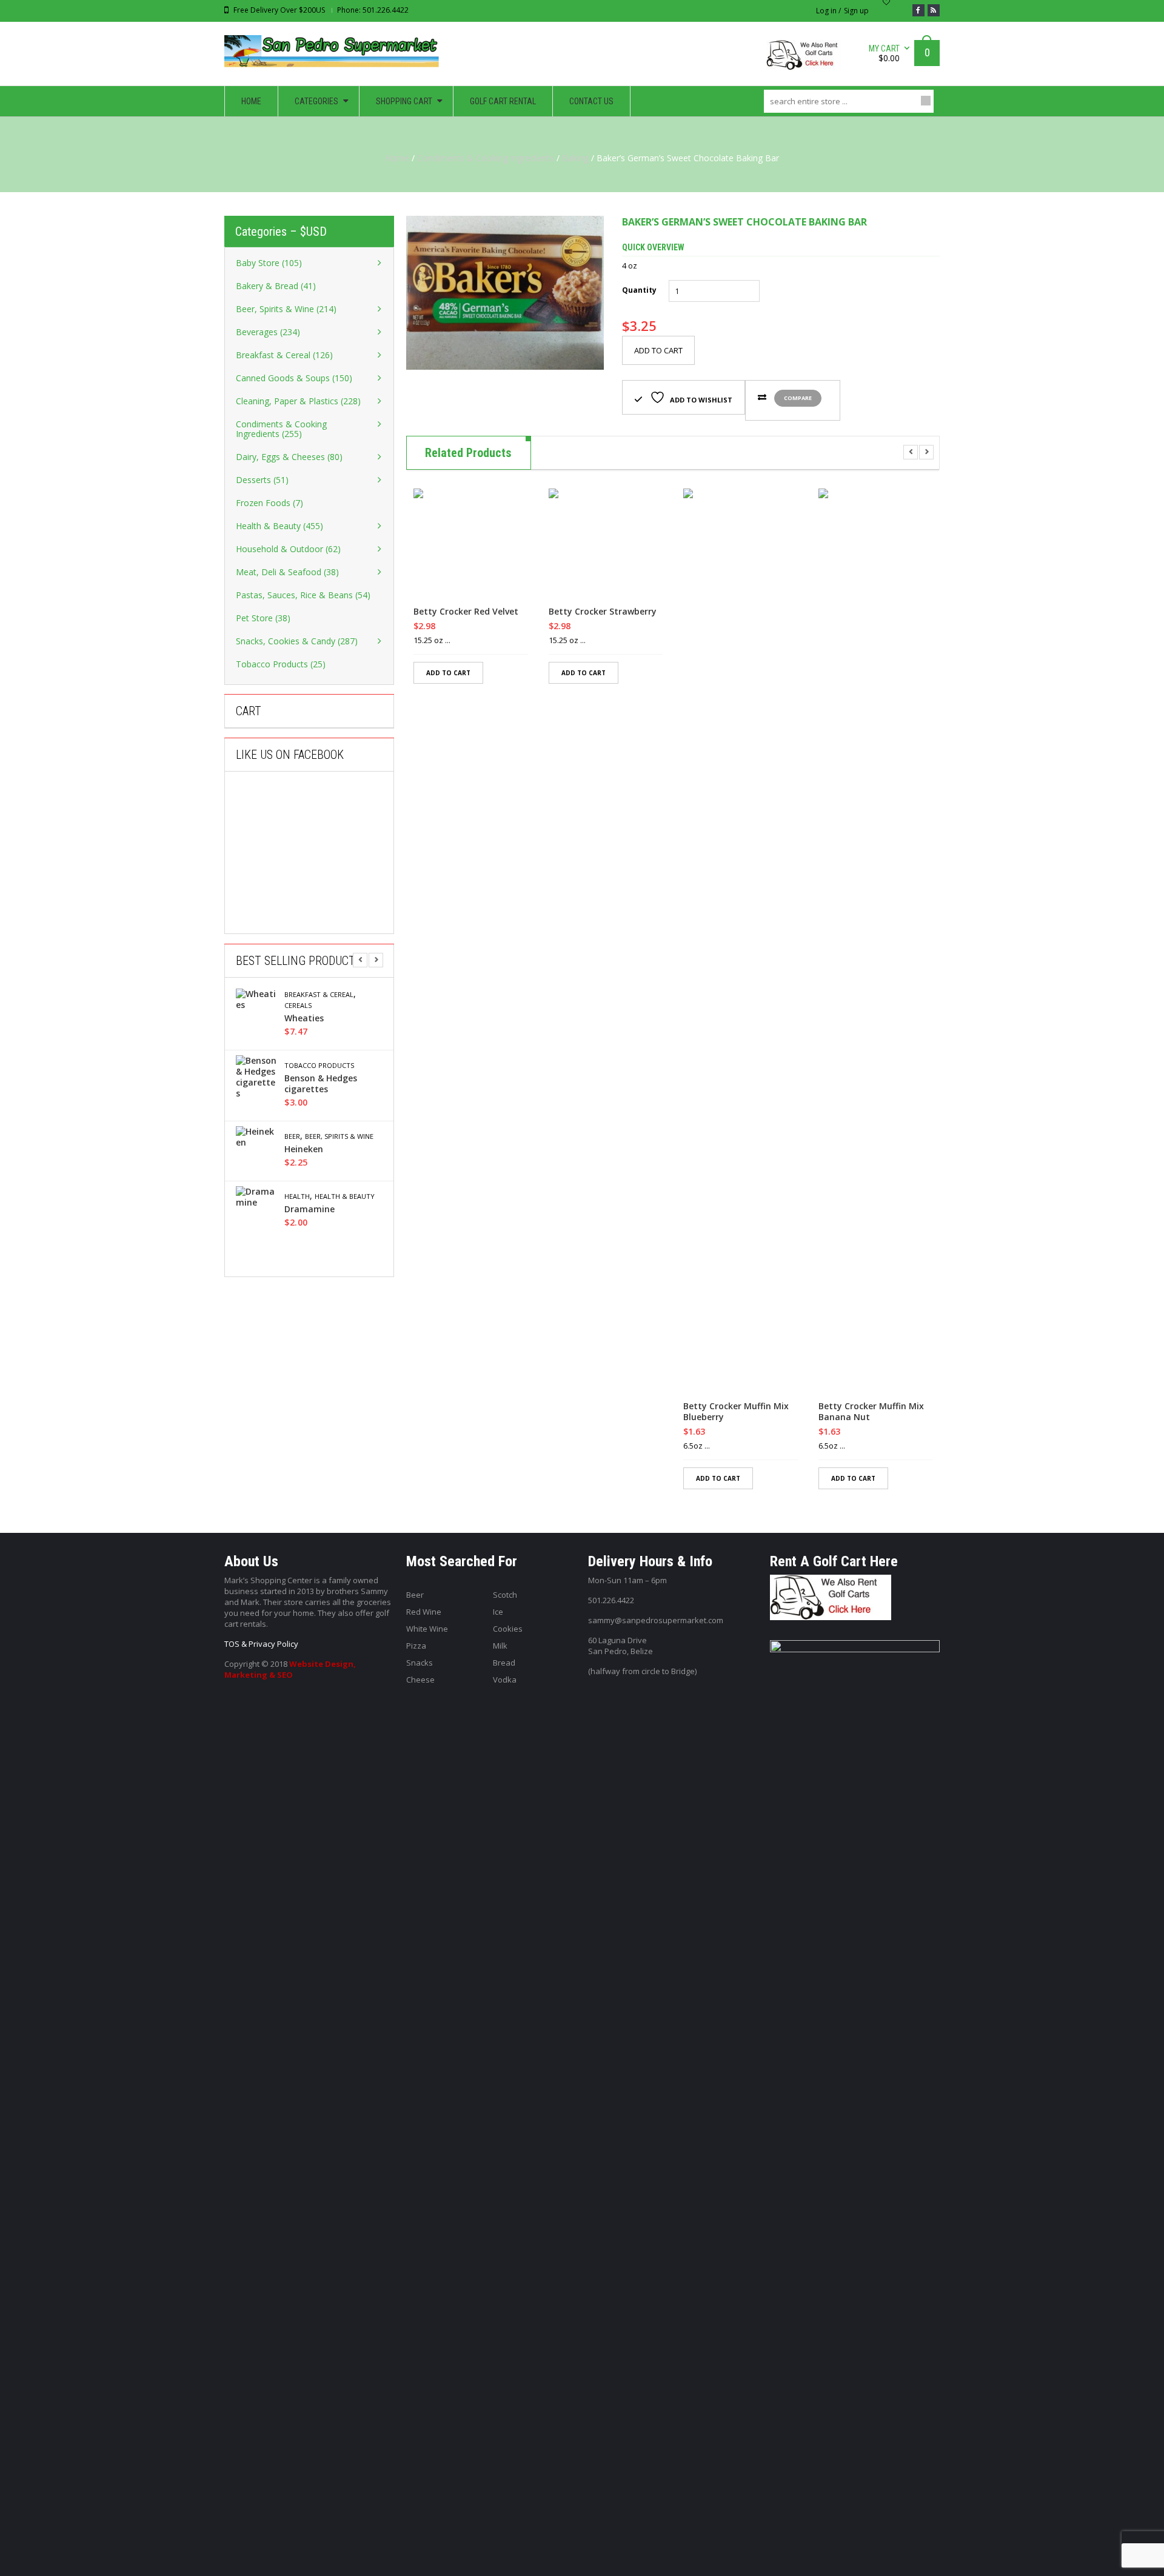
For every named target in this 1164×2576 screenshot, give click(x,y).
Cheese (420, 1680)
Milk (500, 1646)
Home (397, 158)
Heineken (304, 1149)
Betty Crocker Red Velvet (466, 612)
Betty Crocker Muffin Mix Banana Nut (871, 1412)
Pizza (416, 1646)
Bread (504, 1663)
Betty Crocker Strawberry (603, 612)
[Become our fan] (918, 10)
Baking (575, 158)
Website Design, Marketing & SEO (290, 1669)
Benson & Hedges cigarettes (321, 1084)
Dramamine (309, 1209)
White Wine (427, 1629)
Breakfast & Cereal (319, 995)
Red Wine (424, 1612)
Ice (498, 1612)
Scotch (505, 1595)
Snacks (420, 1663)
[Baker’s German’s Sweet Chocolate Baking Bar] (505, 293)
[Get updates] (934, 10)
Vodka (505, 1680)
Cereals (298, 1006)
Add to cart (658, 350)
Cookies (508, 1629)
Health (297, 1196)
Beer (292, 1136)
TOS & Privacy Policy (261, 1644)
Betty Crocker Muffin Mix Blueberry (736, 1412)
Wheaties (304, 1018)
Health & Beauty (345, 1196)
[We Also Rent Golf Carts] (807, 60)
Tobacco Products (319, 1066)
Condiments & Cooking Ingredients (486, 158)
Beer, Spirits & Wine (339, 1136)
